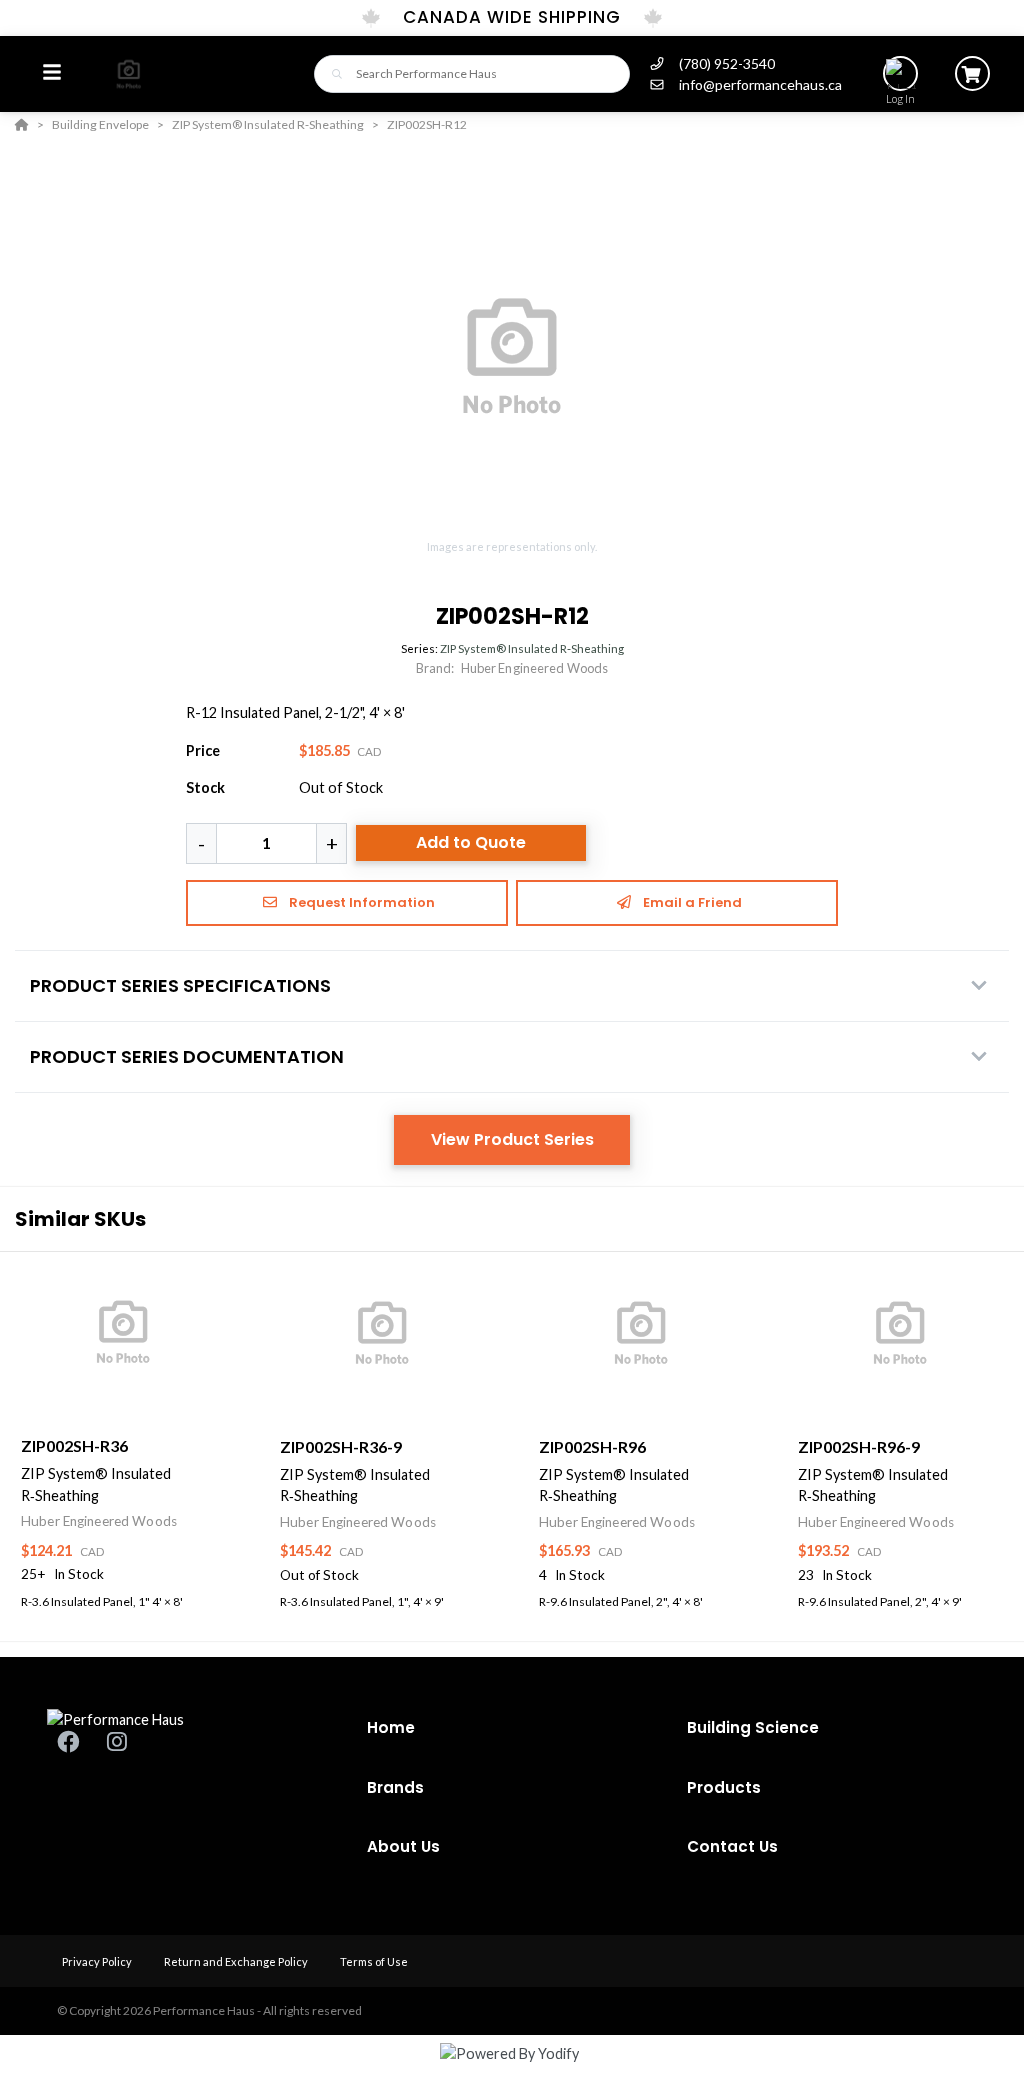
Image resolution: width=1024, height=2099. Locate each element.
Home (391, 1727)
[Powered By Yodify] (512, 2071)
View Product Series (512, 1139)
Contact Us (732, 1846)
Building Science (753, 1727)
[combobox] (472, 74)
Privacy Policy (98, 1961)
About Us (403, 1846)
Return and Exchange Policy (237, 1961)
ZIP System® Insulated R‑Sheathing (532, 648)
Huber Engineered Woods (535, 668)
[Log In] (900, 73)
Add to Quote (471, 842)
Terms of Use (374, 1961)
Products (724, 1787)
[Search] (331, 73)
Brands (395, 1787)
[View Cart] (972, 73)
